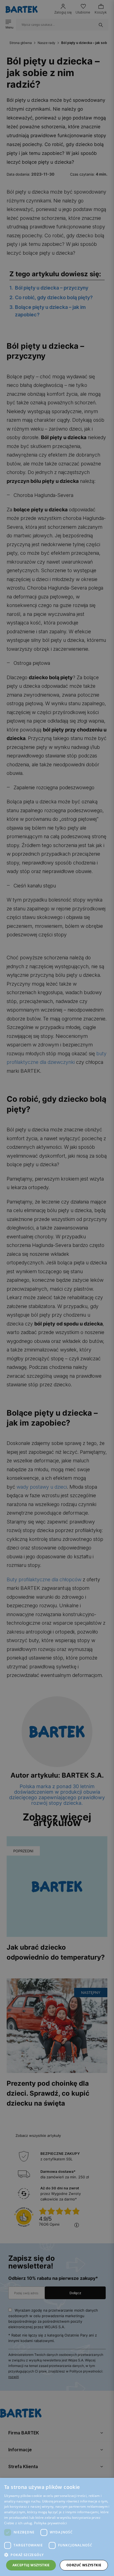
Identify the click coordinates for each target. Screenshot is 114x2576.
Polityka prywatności (50, 2523)
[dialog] (57, 1288)
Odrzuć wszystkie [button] (84, 2565)
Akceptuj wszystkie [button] (31, 2565)
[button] (57, 2555)
